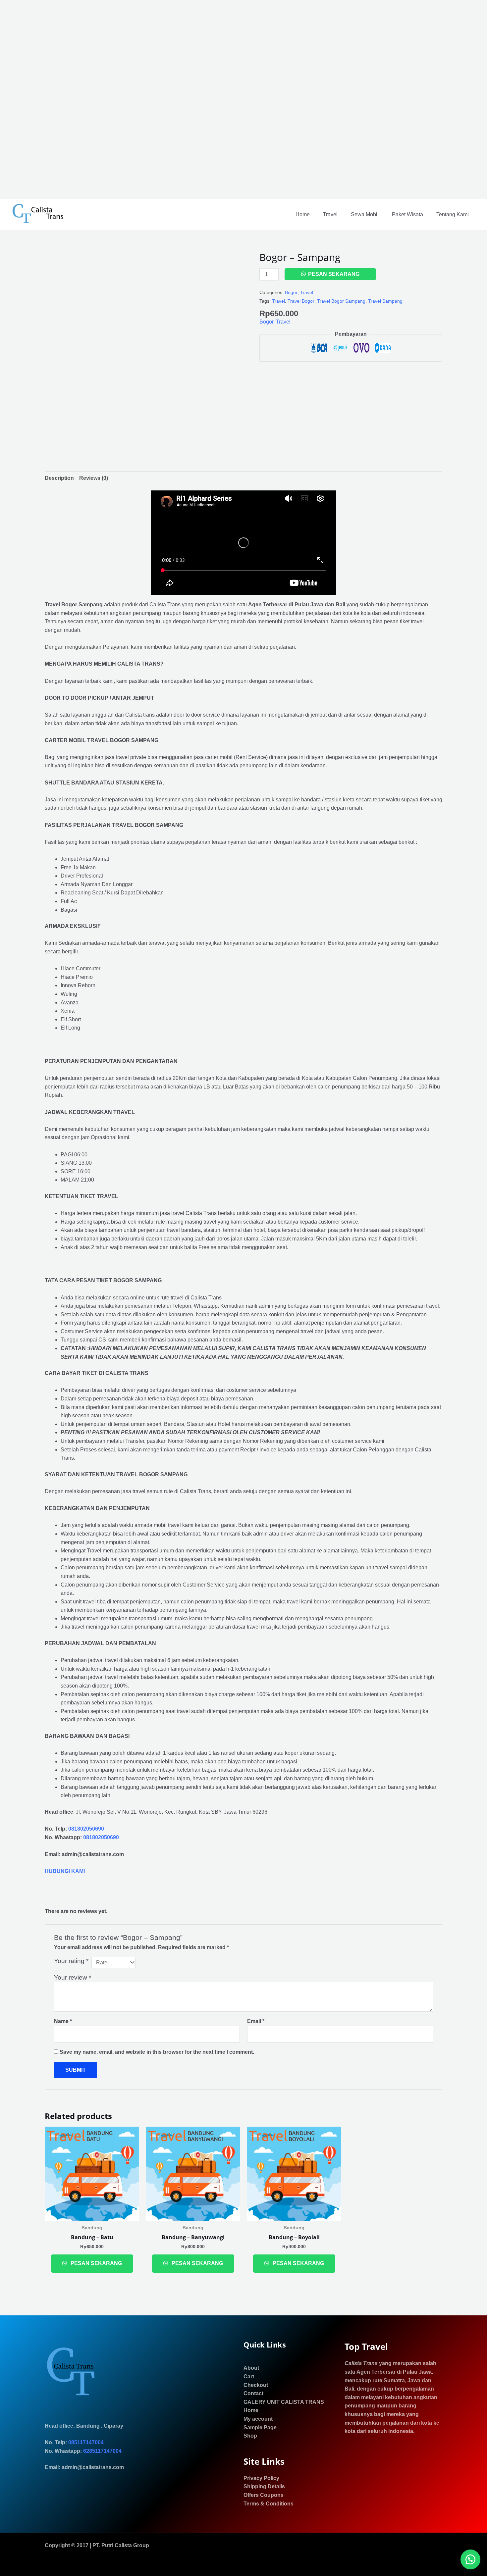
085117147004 (86, 2442)
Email (256, 2021)
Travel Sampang (385, 301)
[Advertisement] (199, 99)
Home (303, 214)
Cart (249, 2376)
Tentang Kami (453, 214)
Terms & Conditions (269, 2504)
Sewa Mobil (365, 214)
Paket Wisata (407, 214)
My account (258, 2419)
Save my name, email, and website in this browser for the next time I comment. (157, 2052)
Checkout (256, 2385)
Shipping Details (264, 2486)
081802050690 (86, 1829)
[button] (470, 2559)
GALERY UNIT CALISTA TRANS (284, 2402)
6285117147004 (102, 2451)
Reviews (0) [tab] (94, 478)
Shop (250, 2436)
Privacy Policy (261, 2478)
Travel (330, 214)
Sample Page (260, 2427)
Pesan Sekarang (334, 274)
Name (63, 2021)
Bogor (291, 292)
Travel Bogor (301, 301)
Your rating (71, 1961)
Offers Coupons (264, 2495)
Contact (253, 2393)
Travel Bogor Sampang (341, 301)
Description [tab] (59, 478)
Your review (73, 1977)
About (251, 2368)
